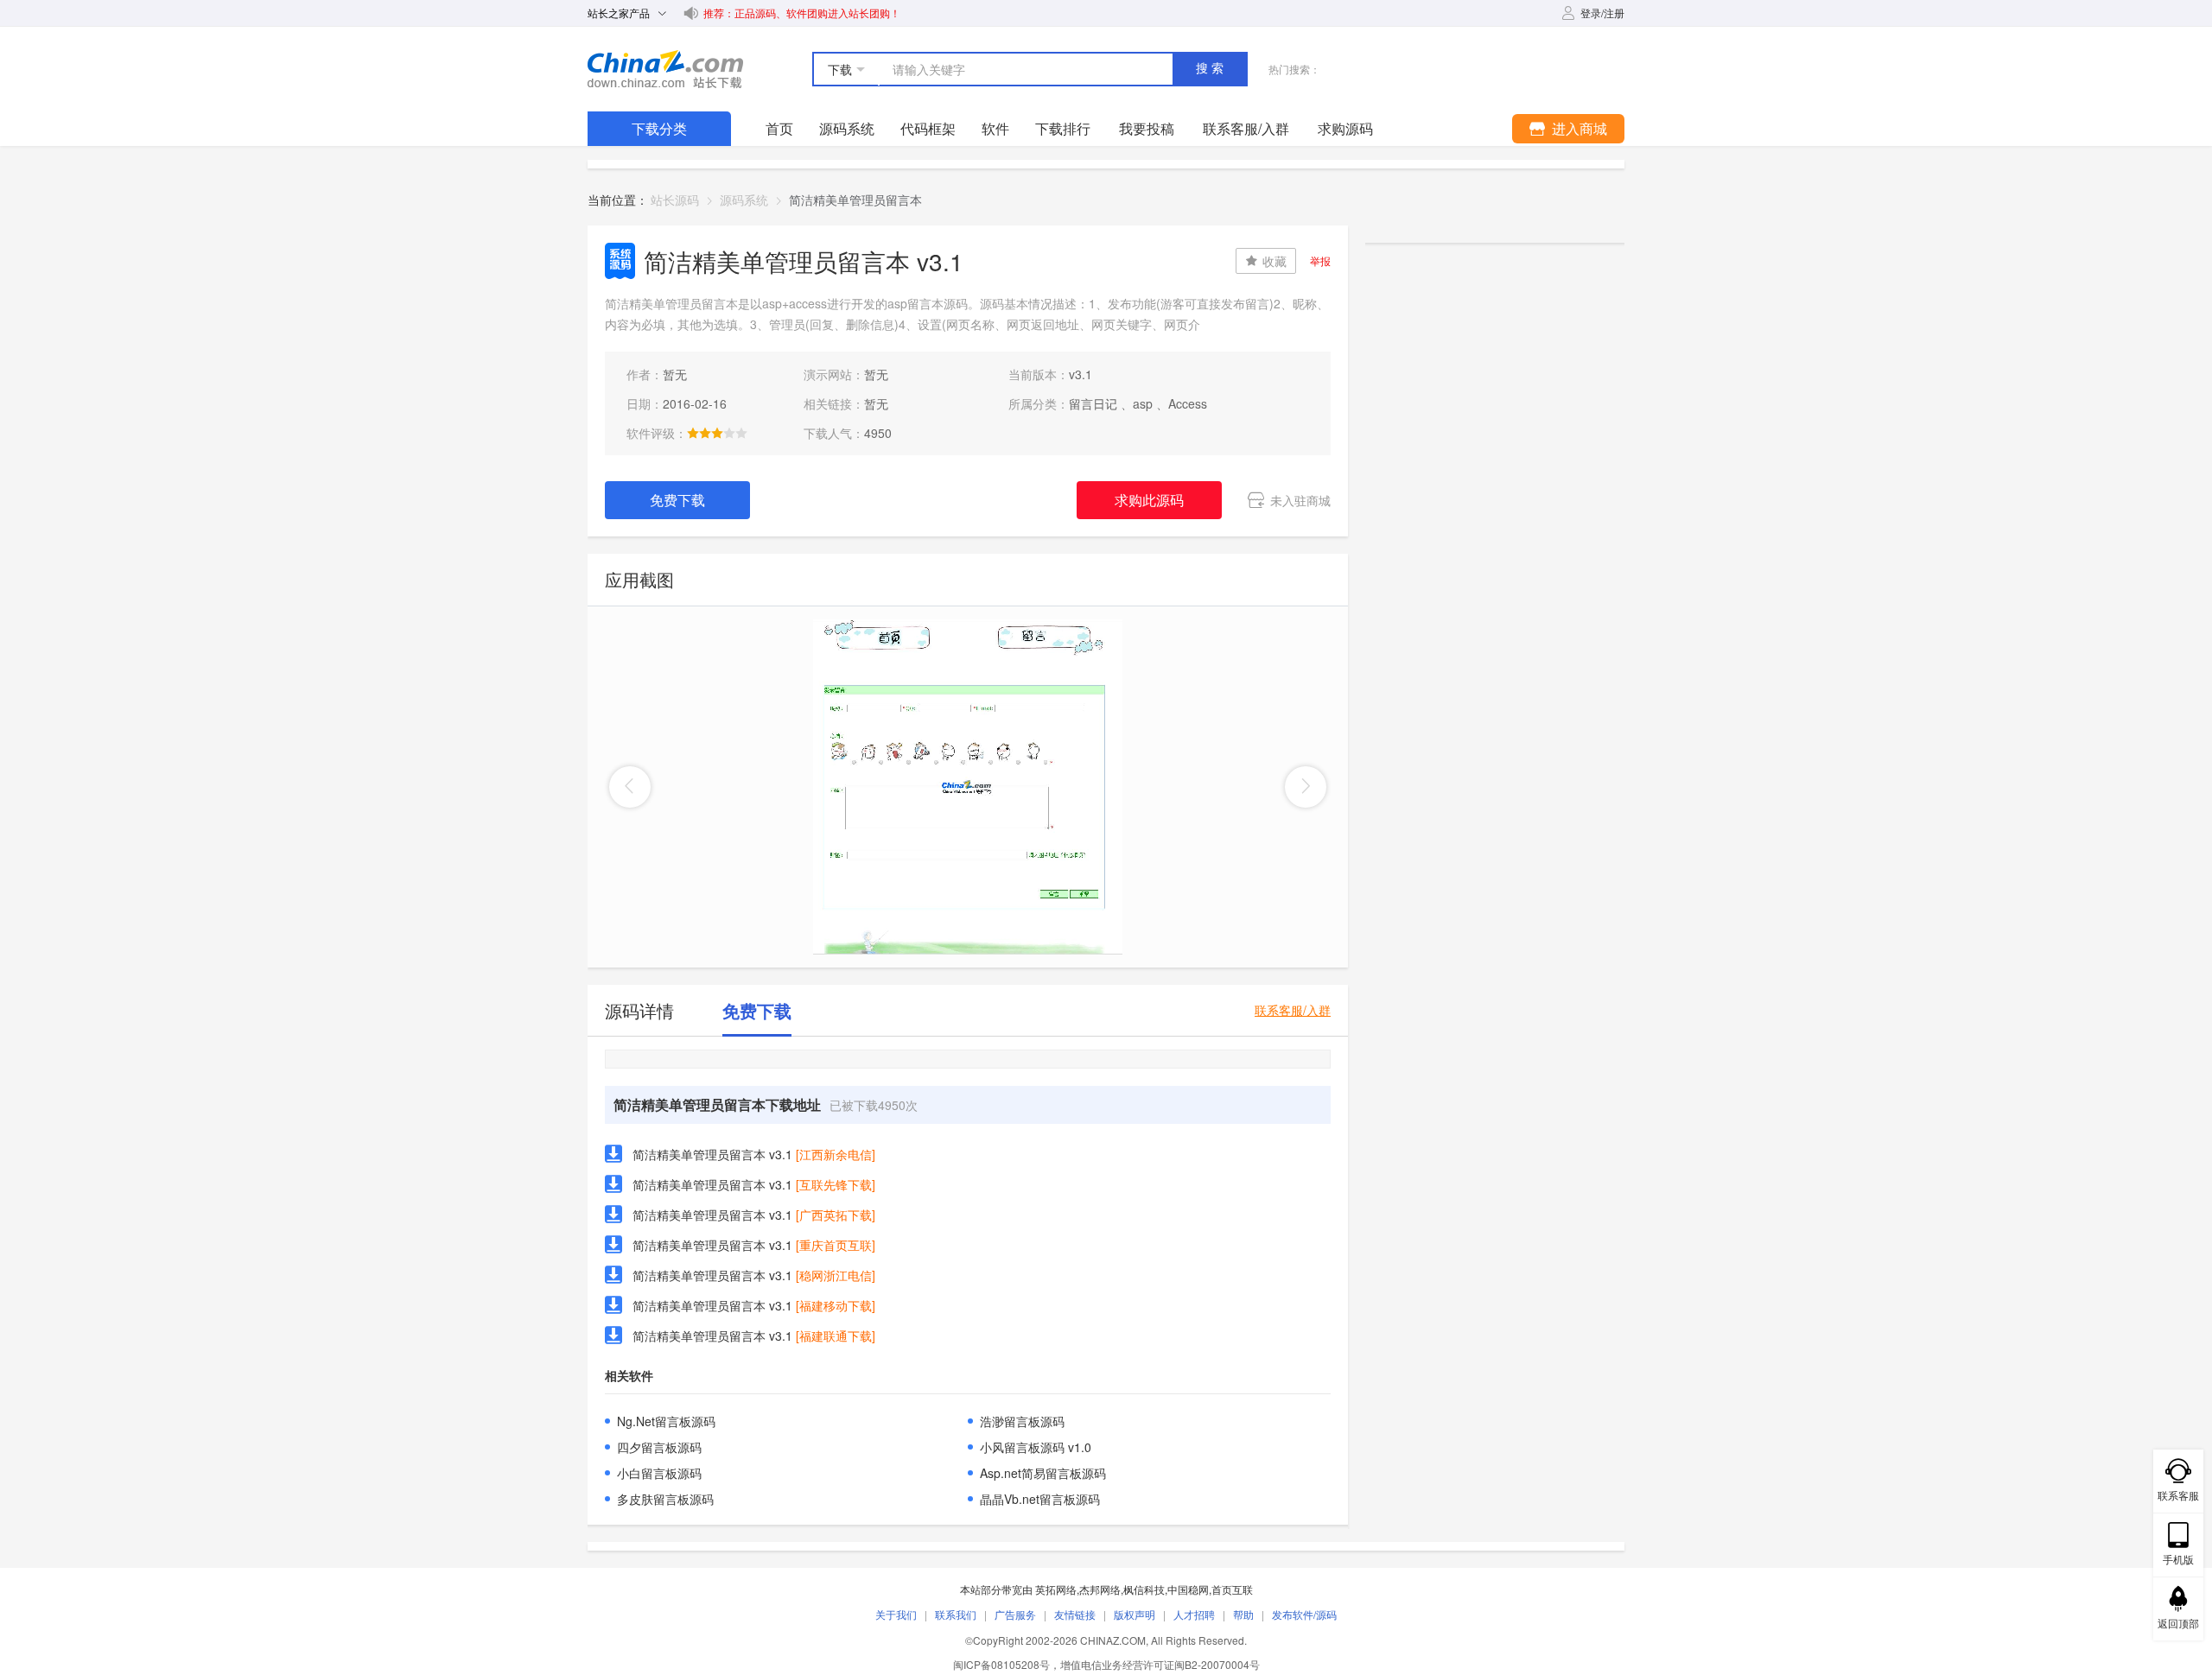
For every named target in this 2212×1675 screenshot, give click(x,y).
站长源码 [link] (675, 200)
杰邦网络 (1100, 1589)
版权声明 (1135, 1614)
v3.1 (1081, 374)
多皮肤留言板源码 (665, 1499)
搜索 (1211, 68)
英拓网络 (1056, 1589)
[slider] (717, 433)
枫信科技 (1144, 1589)
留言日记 (1093, 403)
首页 (779, 128)
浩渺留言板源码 (1022, 1421)
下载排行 (1063, 128)
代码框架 (928, 128)
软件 (995, 128)
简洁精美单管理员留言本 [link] (855, 200)
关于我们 (896, 1614)
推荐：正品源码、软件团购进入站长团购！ (802, 13)
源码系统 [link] (744, 200)
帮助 (1243, 1614)
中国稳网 (1188, 1589)
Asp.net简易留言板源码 (1043, 1473)
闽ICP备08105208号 (1001, 1664)
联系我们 (956, 1614)
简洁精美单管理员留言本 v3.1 (712, 1154)
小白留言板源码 (659, 1473)
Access (1188, 403)
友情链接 (1075, 1614)
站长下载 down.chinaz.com (665, 69)
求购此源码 (1149, 500)
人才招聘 (1194, 1614)
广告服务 (1015, 1614)
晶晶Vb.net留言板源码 (1040, 1499)
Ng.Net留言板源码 (666, 1421)
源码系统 (847, 128)
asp (1143, 403)
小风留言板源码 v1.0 (1036, 1447)
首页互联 (1232, 1589)
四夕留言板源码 (659, 1447)
